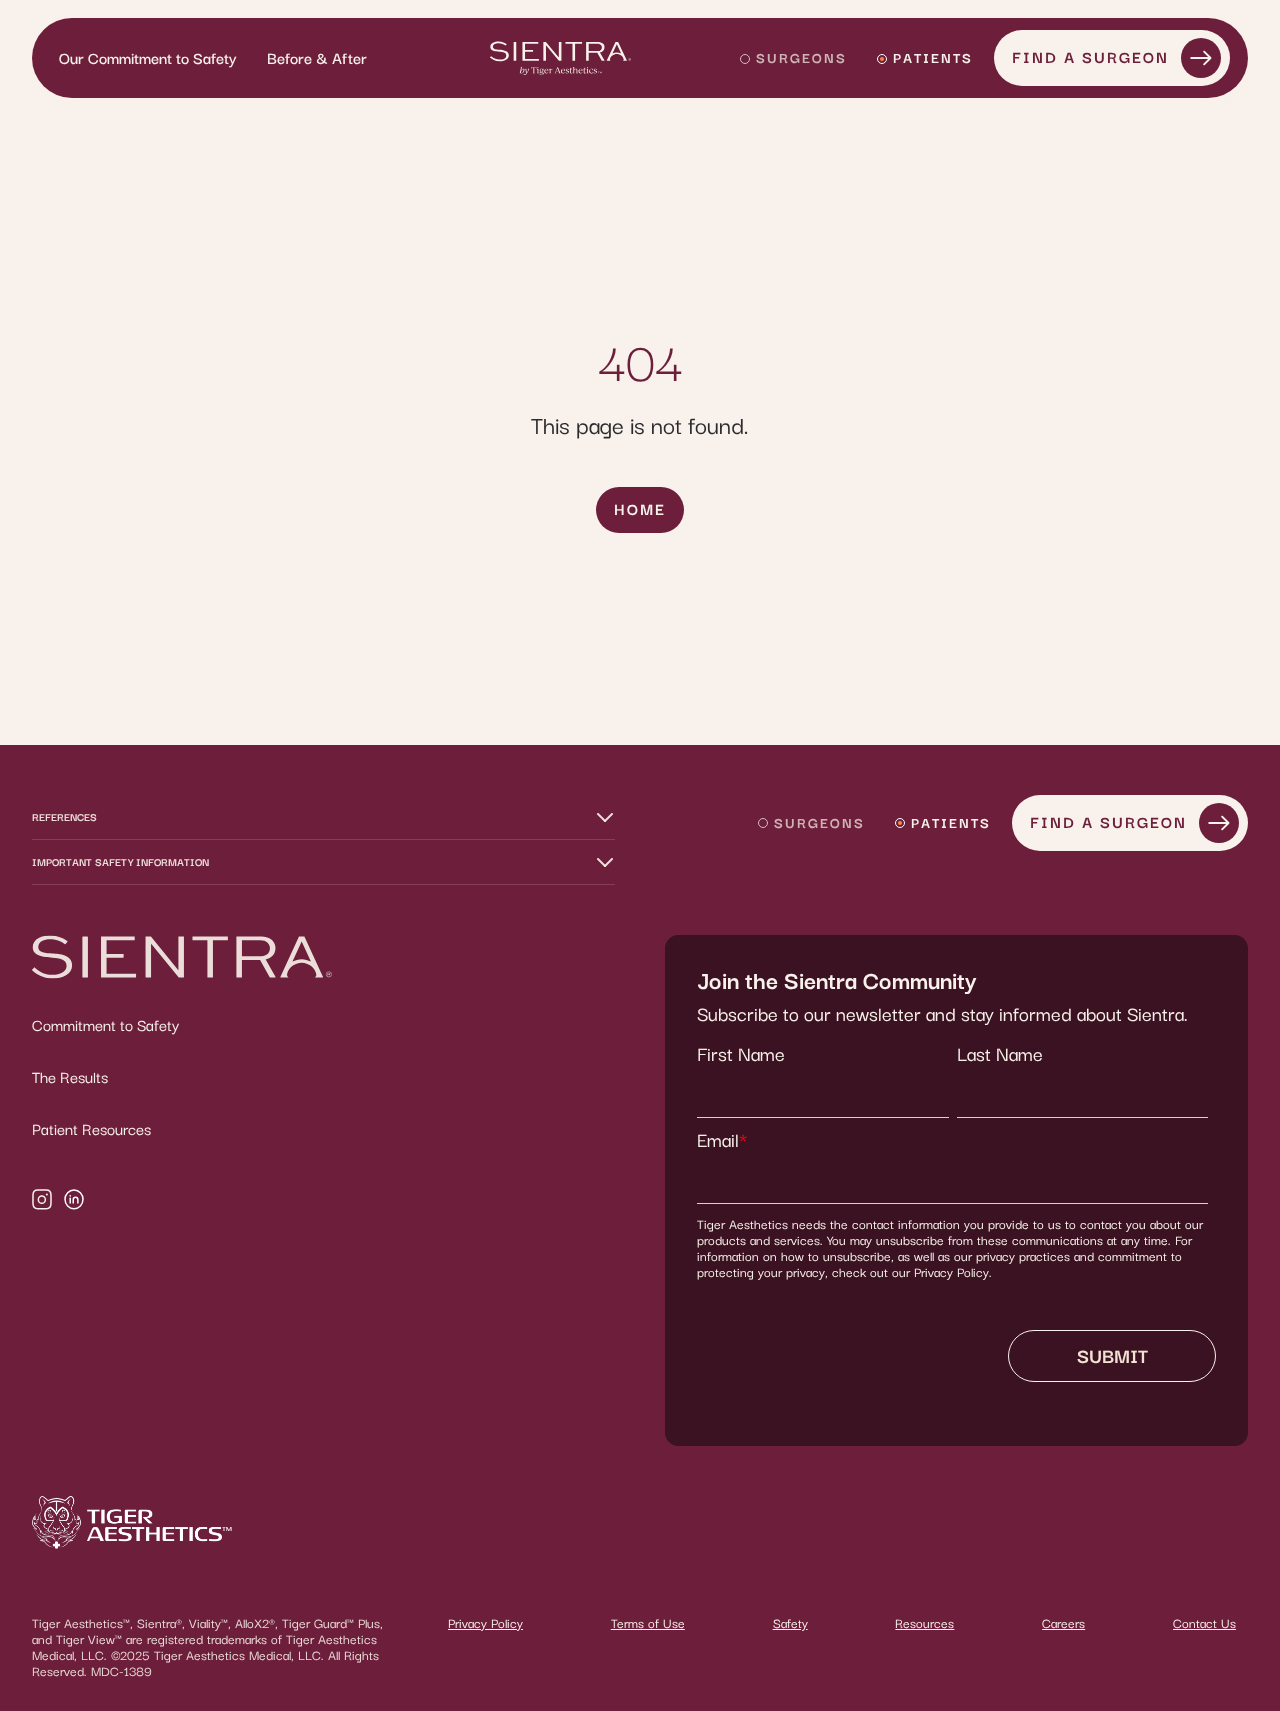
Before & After (317, 58)
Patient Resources (91, 1129)
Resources (924, 1623)
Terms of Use (648, 1623)
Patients (933, 57)
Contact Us (1204, 1623)
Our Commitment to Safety (148, 58)
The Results (70, 1077)
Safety (790, 1623)
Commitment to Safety (105, 1025)
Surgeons (801, 57)
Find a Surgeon (1090, 57)
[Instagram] (42, 1201)
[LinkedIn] (74, 1201)
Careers (1063, 1623)
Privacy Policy (485, 1623)
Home (640, 509)
